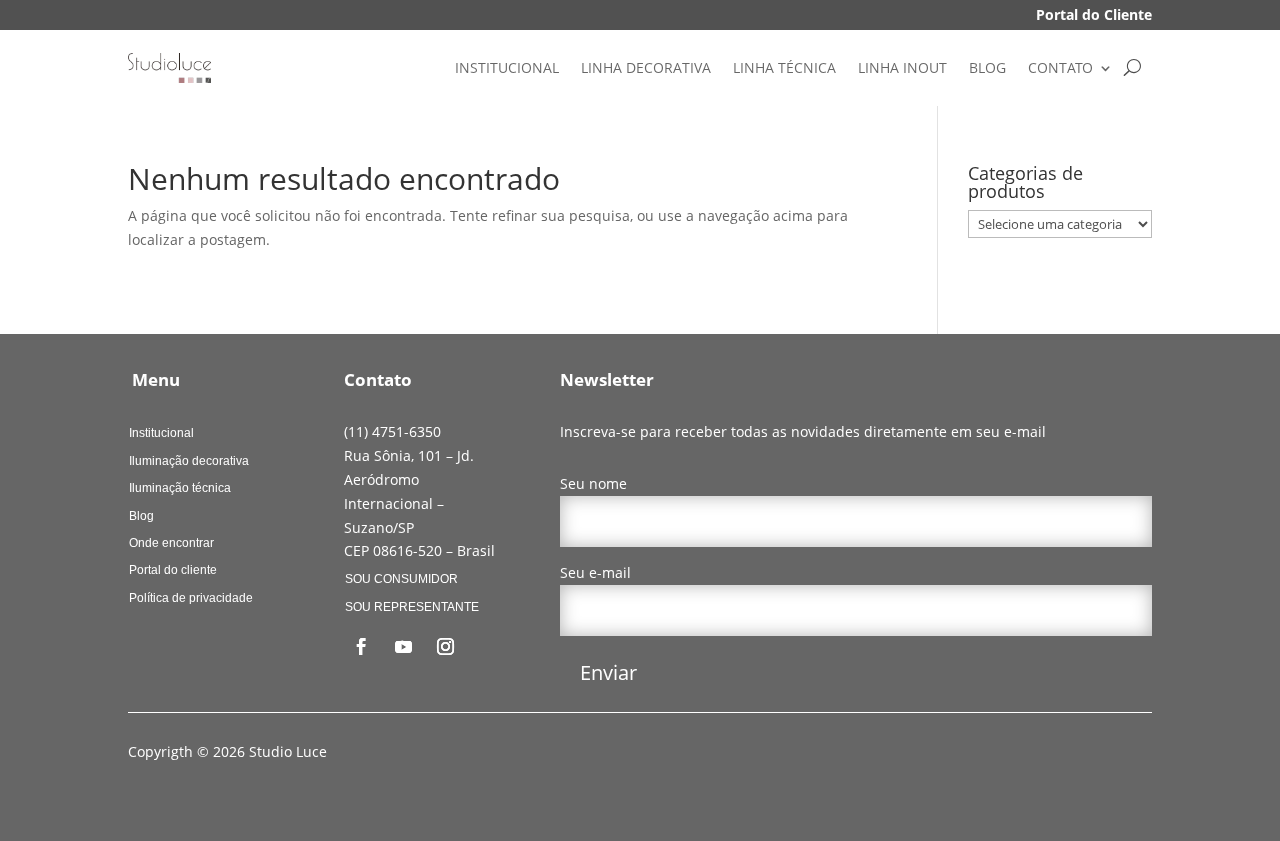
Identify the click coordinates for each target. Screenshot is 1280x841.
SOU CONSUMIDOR (401, 579)
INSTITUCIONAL (507, 67)
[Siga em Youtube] (403, 647)
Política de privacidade (191, 598)
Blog (141, 516)
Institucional (161, 433)
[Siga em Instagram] (445, 647)
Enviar (608, 672)
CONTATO (1060, 67)
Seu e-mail (595, 572)
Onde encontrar (171, 543)
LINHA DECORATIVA (646, 67)
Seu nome (593, 483)
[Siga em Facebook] (361, 647)
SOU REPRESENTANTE (412, 607)
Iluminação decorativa (189, 461)
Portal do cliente (173, 570)
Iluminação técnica (180, 488)
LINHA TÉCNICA (784, 67)
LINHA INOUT (902, 67)
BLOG (987, 67)
